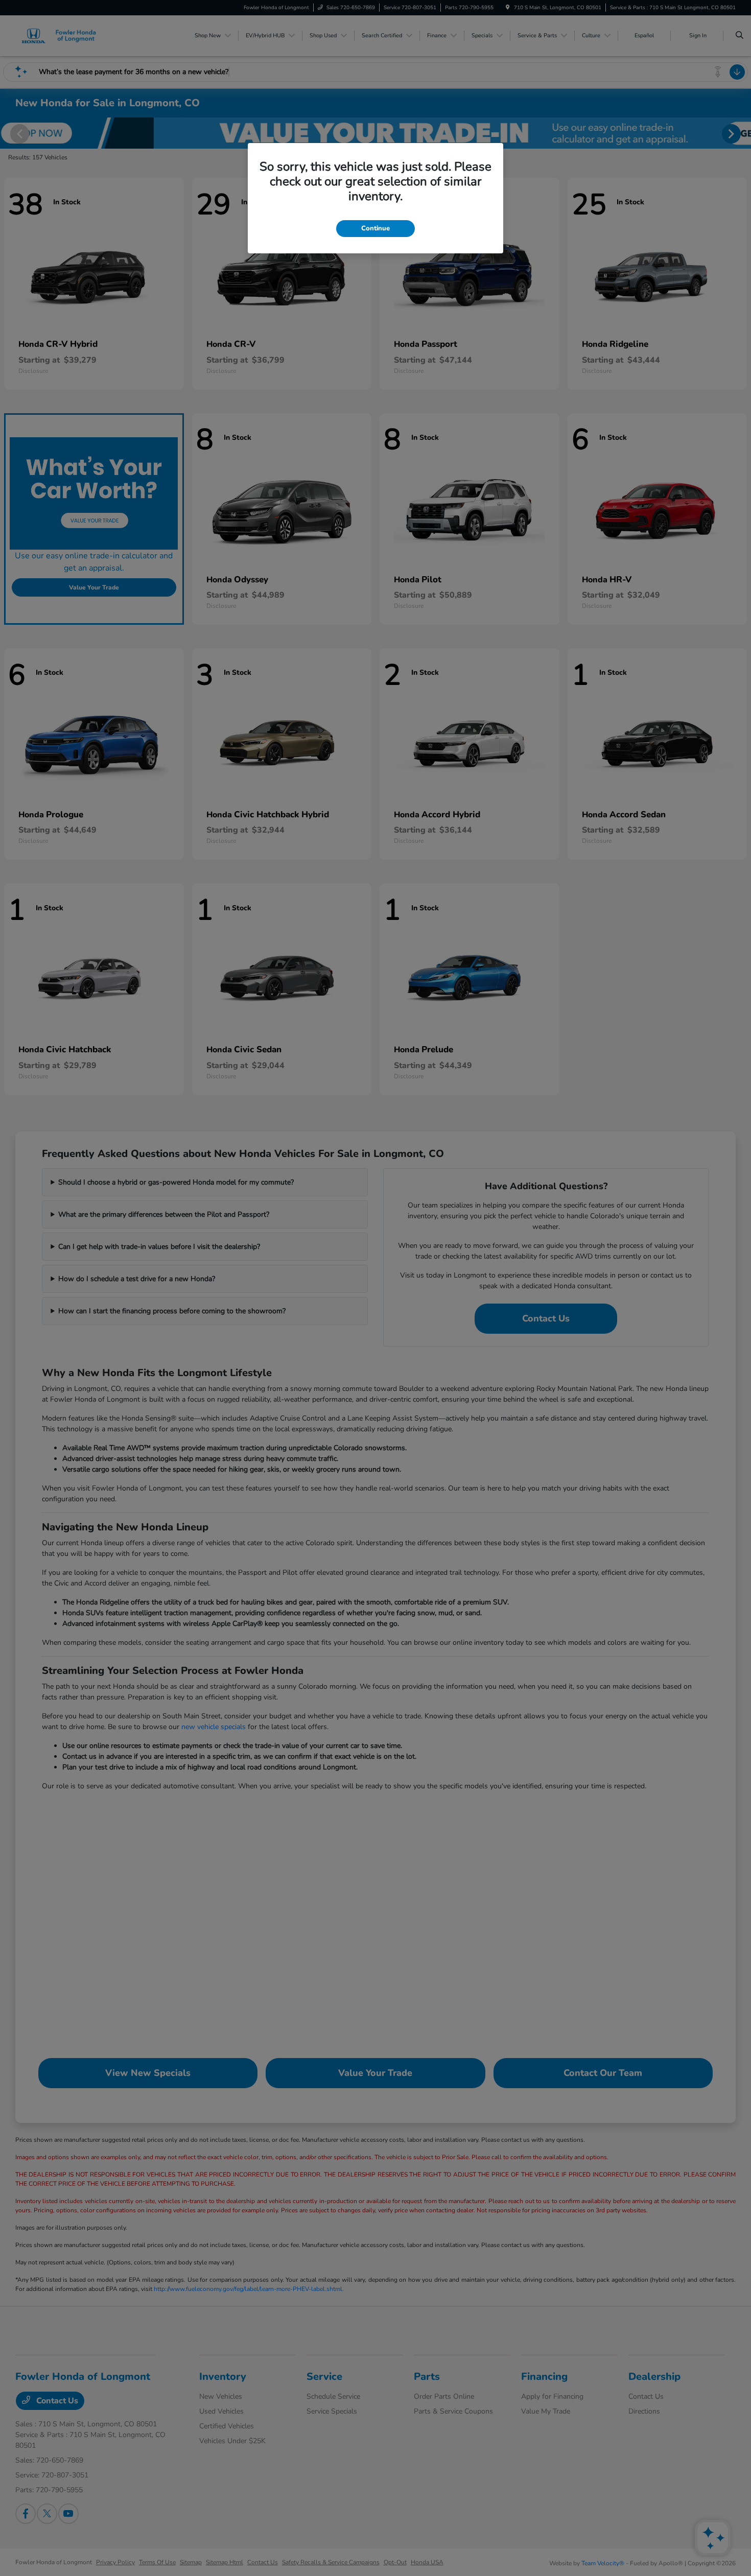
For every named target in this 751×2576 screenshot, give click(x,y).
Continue (375, 228)
